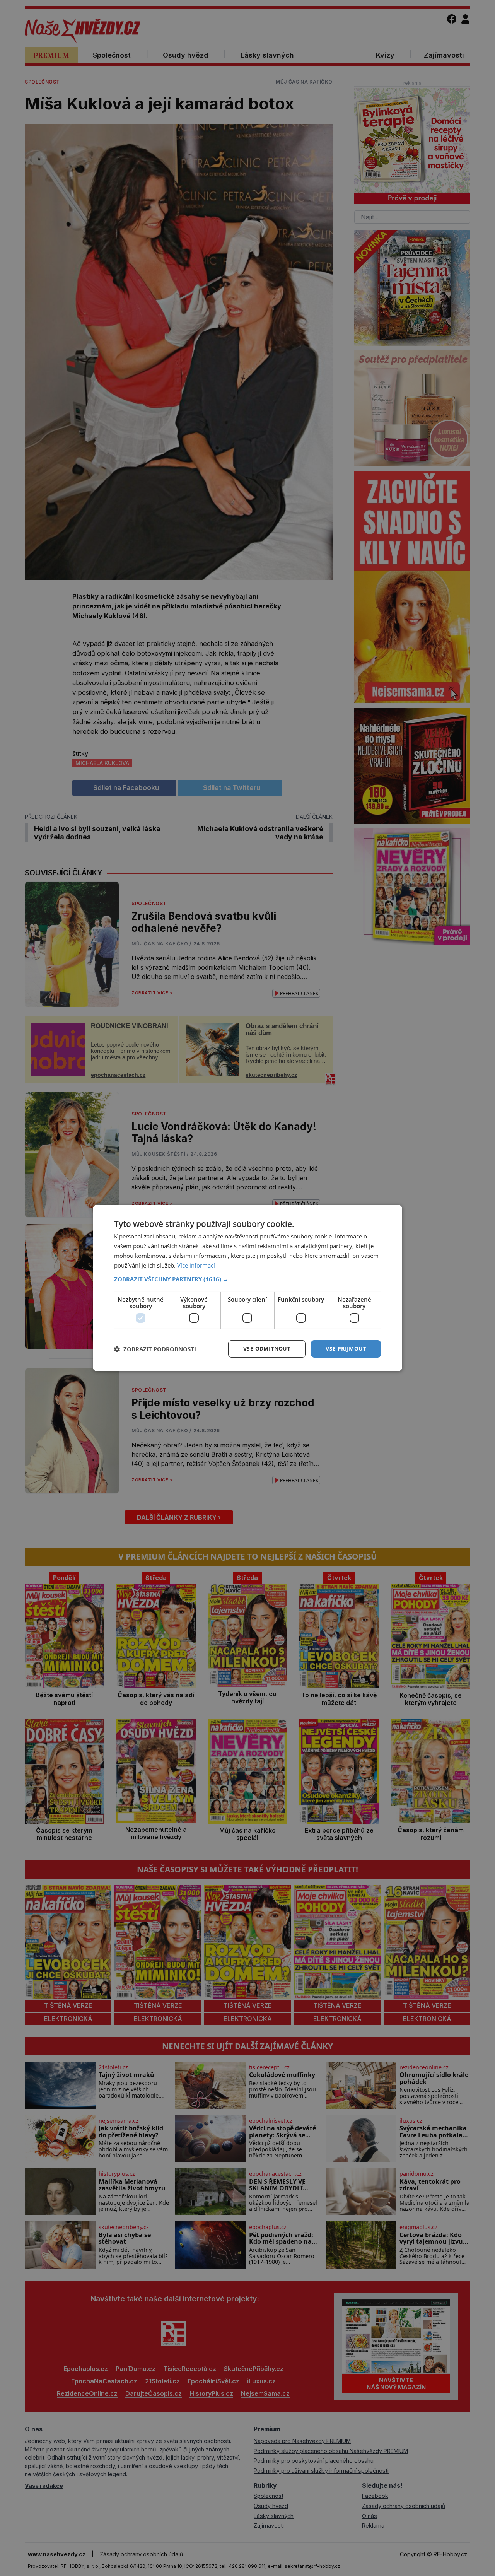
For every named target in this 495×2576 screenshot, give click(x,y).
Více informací (196, 1265)
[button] (247, 1279)
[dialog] (247, 1288)
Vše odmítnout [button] (267, 1349)
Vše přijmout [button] (346, 1349)
